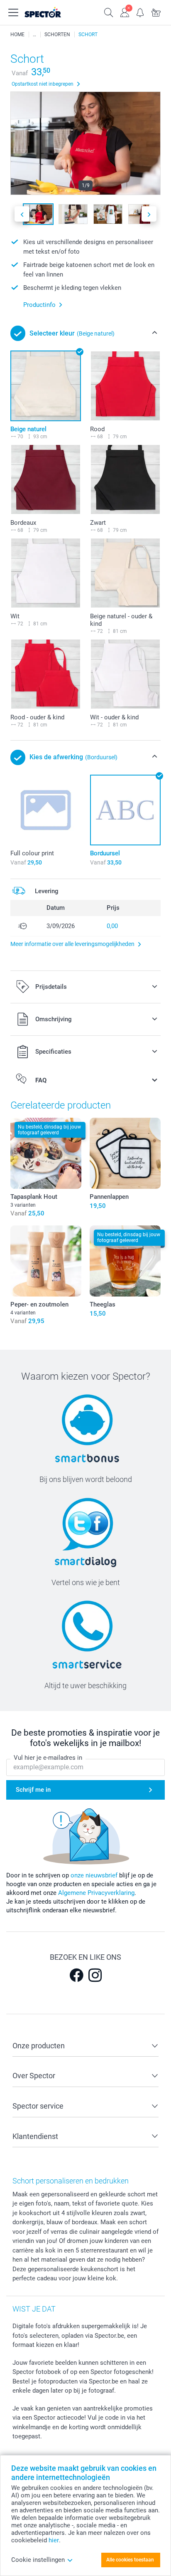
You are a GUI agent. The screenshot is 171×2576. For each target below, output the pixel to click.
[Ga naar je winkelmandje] (156, 12)
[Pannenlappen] (125, 1153)
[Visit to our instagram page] (95, 1975)
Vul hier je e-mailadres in (48, 1758)
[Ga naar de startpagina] (51, 12)
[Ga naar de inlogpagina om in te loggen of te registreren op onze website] (125, 12)
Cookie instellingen (38, 2560)
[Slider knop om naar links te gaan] (22, 214)
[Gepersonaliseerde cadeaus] (34, 35)
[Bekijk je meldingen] (140, 12)
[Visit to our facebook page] (76, 1975)
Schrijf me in (33, 1790)
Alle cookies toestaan (130, 2560)
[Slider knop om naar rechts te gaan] (149, 214)
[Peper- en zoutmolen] (46, 1261)
